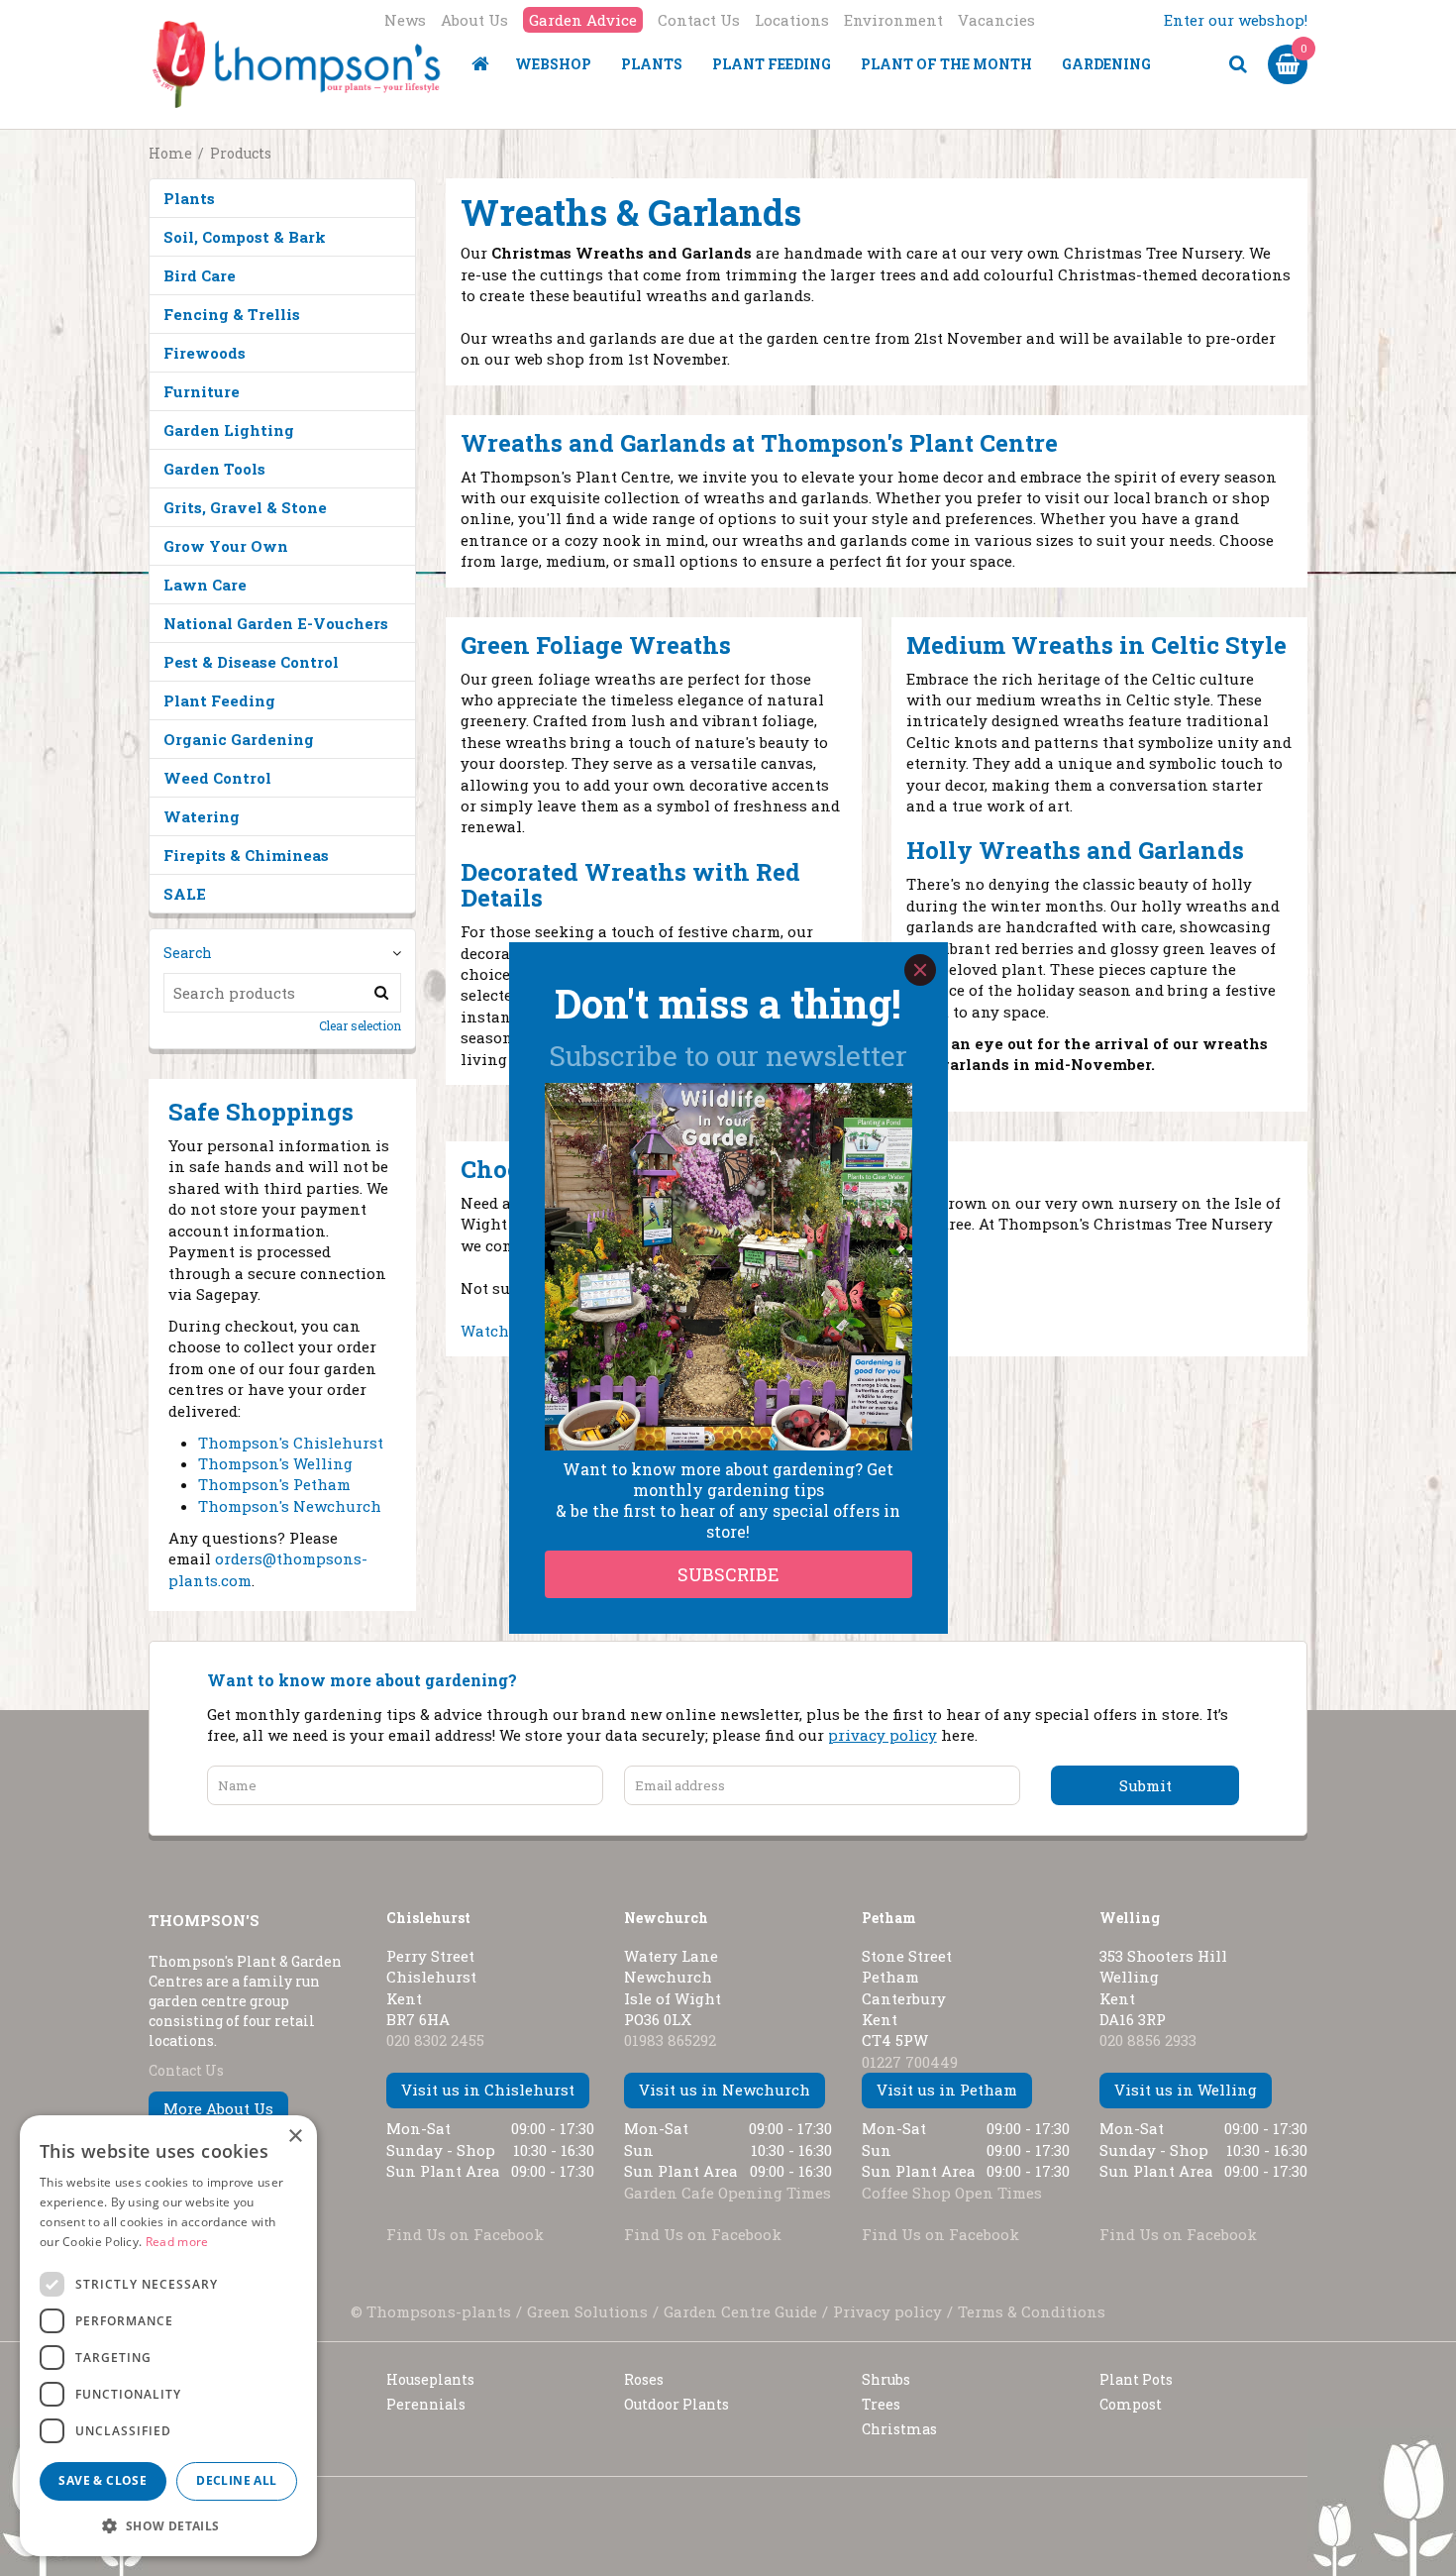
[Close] (920, 970)
